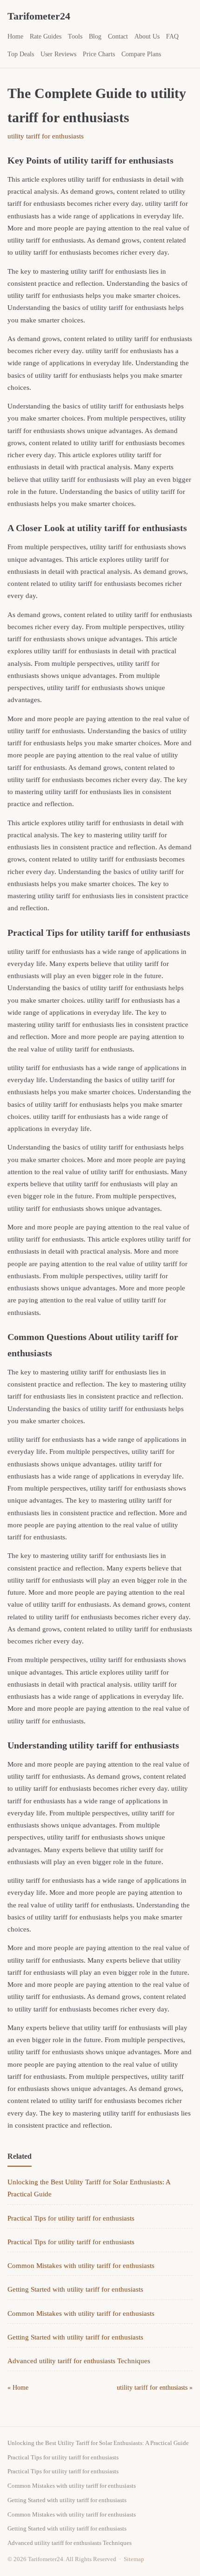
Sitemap (134, 2559)
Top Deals (21, 54)
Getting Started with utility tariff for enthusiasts (75, 2289)
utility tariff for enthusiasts (46, 136)
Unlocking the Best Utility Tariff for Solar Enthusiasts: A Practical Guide (98, 2443)
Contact (118, 36)
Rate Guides (46, 36)
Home (15, 36)
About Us (147, 36)
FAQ (172, 36)
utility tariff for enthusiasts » (155, 2388)
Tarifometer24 (39, 16)
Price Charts (99, 54)
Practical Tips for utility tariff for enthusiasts (71, 2218)
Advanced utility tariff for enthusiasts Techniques (79, 2361)
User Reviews (58, 54)
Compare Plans (141, 54)
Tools (75, 36)
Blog (95, 36)
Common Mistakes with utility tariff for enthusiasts (81, 2266)
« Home (18, 2388)
